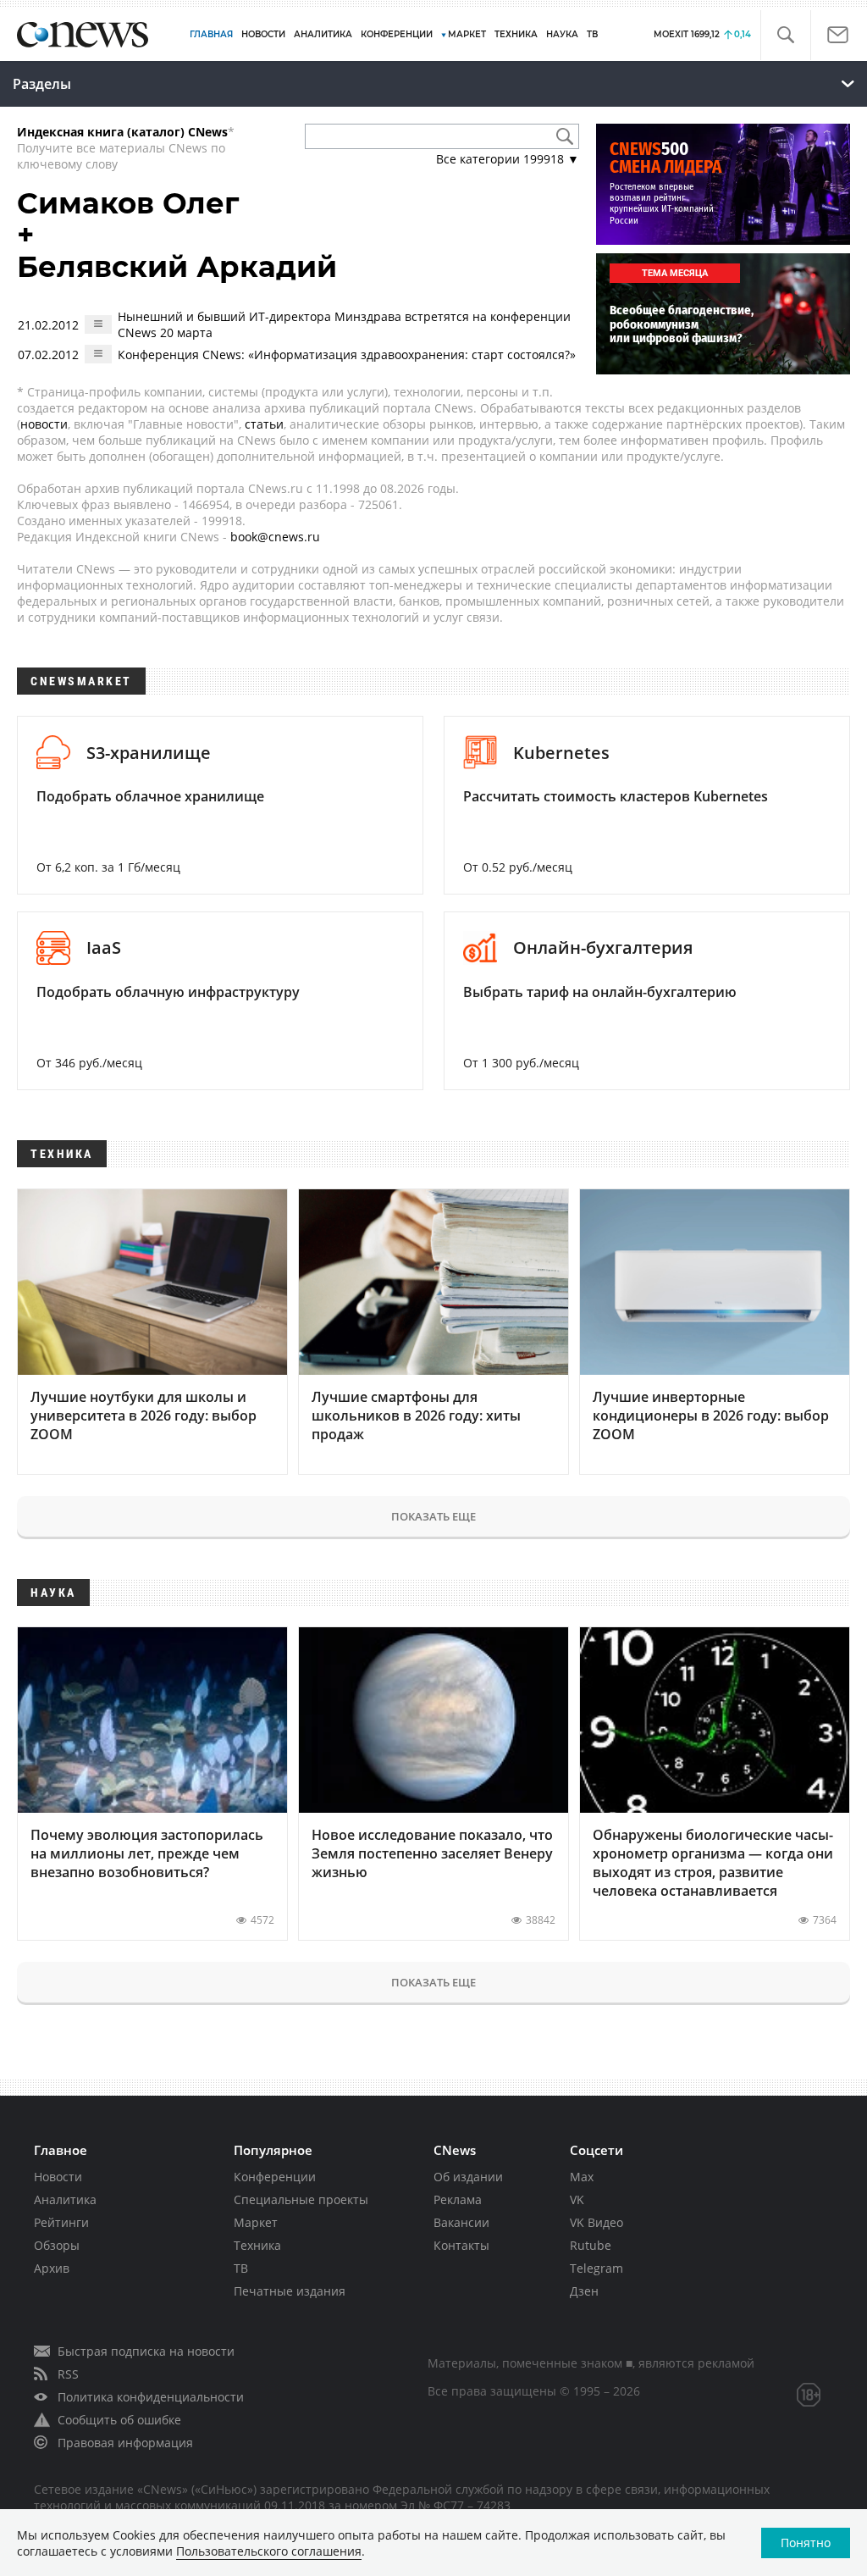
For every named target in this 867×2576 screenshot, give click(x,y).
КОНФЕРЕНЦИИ (397, 34)
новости (44, 424)
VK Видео (596, 2222)
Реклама (458, 2199)
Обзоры (57, 2245)
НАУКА (562, 34)
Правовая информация (125, 2443)
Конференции (275, 2177)
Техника (257, 2245)
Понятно (806, 2543)
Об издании (468, 2177)
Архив (52, 2268)
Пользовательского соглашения (269, 2551)
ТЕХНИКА (516, 34)
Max (582, 2177)
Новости (58, 2177)
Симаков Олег (128, 203)
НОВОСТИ (263, 34)
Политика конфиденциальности (151, 2397)
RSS (68, 2374)
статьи (264, 424)
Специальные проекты (301, 2199)
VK (577, 2199)
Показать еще (433, 1516)
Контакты (461, 2245)
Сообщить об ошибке (119, 2420)
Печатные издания (290, 2291)
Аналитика (323, 34)
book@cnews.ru (275, 537)
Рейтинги (61, 2222)
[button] (785, 35)
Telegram (596, 2268)
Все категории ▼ (508, 159)
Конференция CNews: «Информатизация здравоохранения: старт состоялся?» (347, 355)
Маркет (256, 2222)
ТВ (592, 34)
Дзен (584, 2291)
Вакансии (461, 2222)
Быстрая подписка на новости (146, 2351)
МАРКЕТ (467, 34)
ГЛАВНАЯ (211, 34)
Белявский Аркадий (177, 267)
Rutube (591, 2245)
